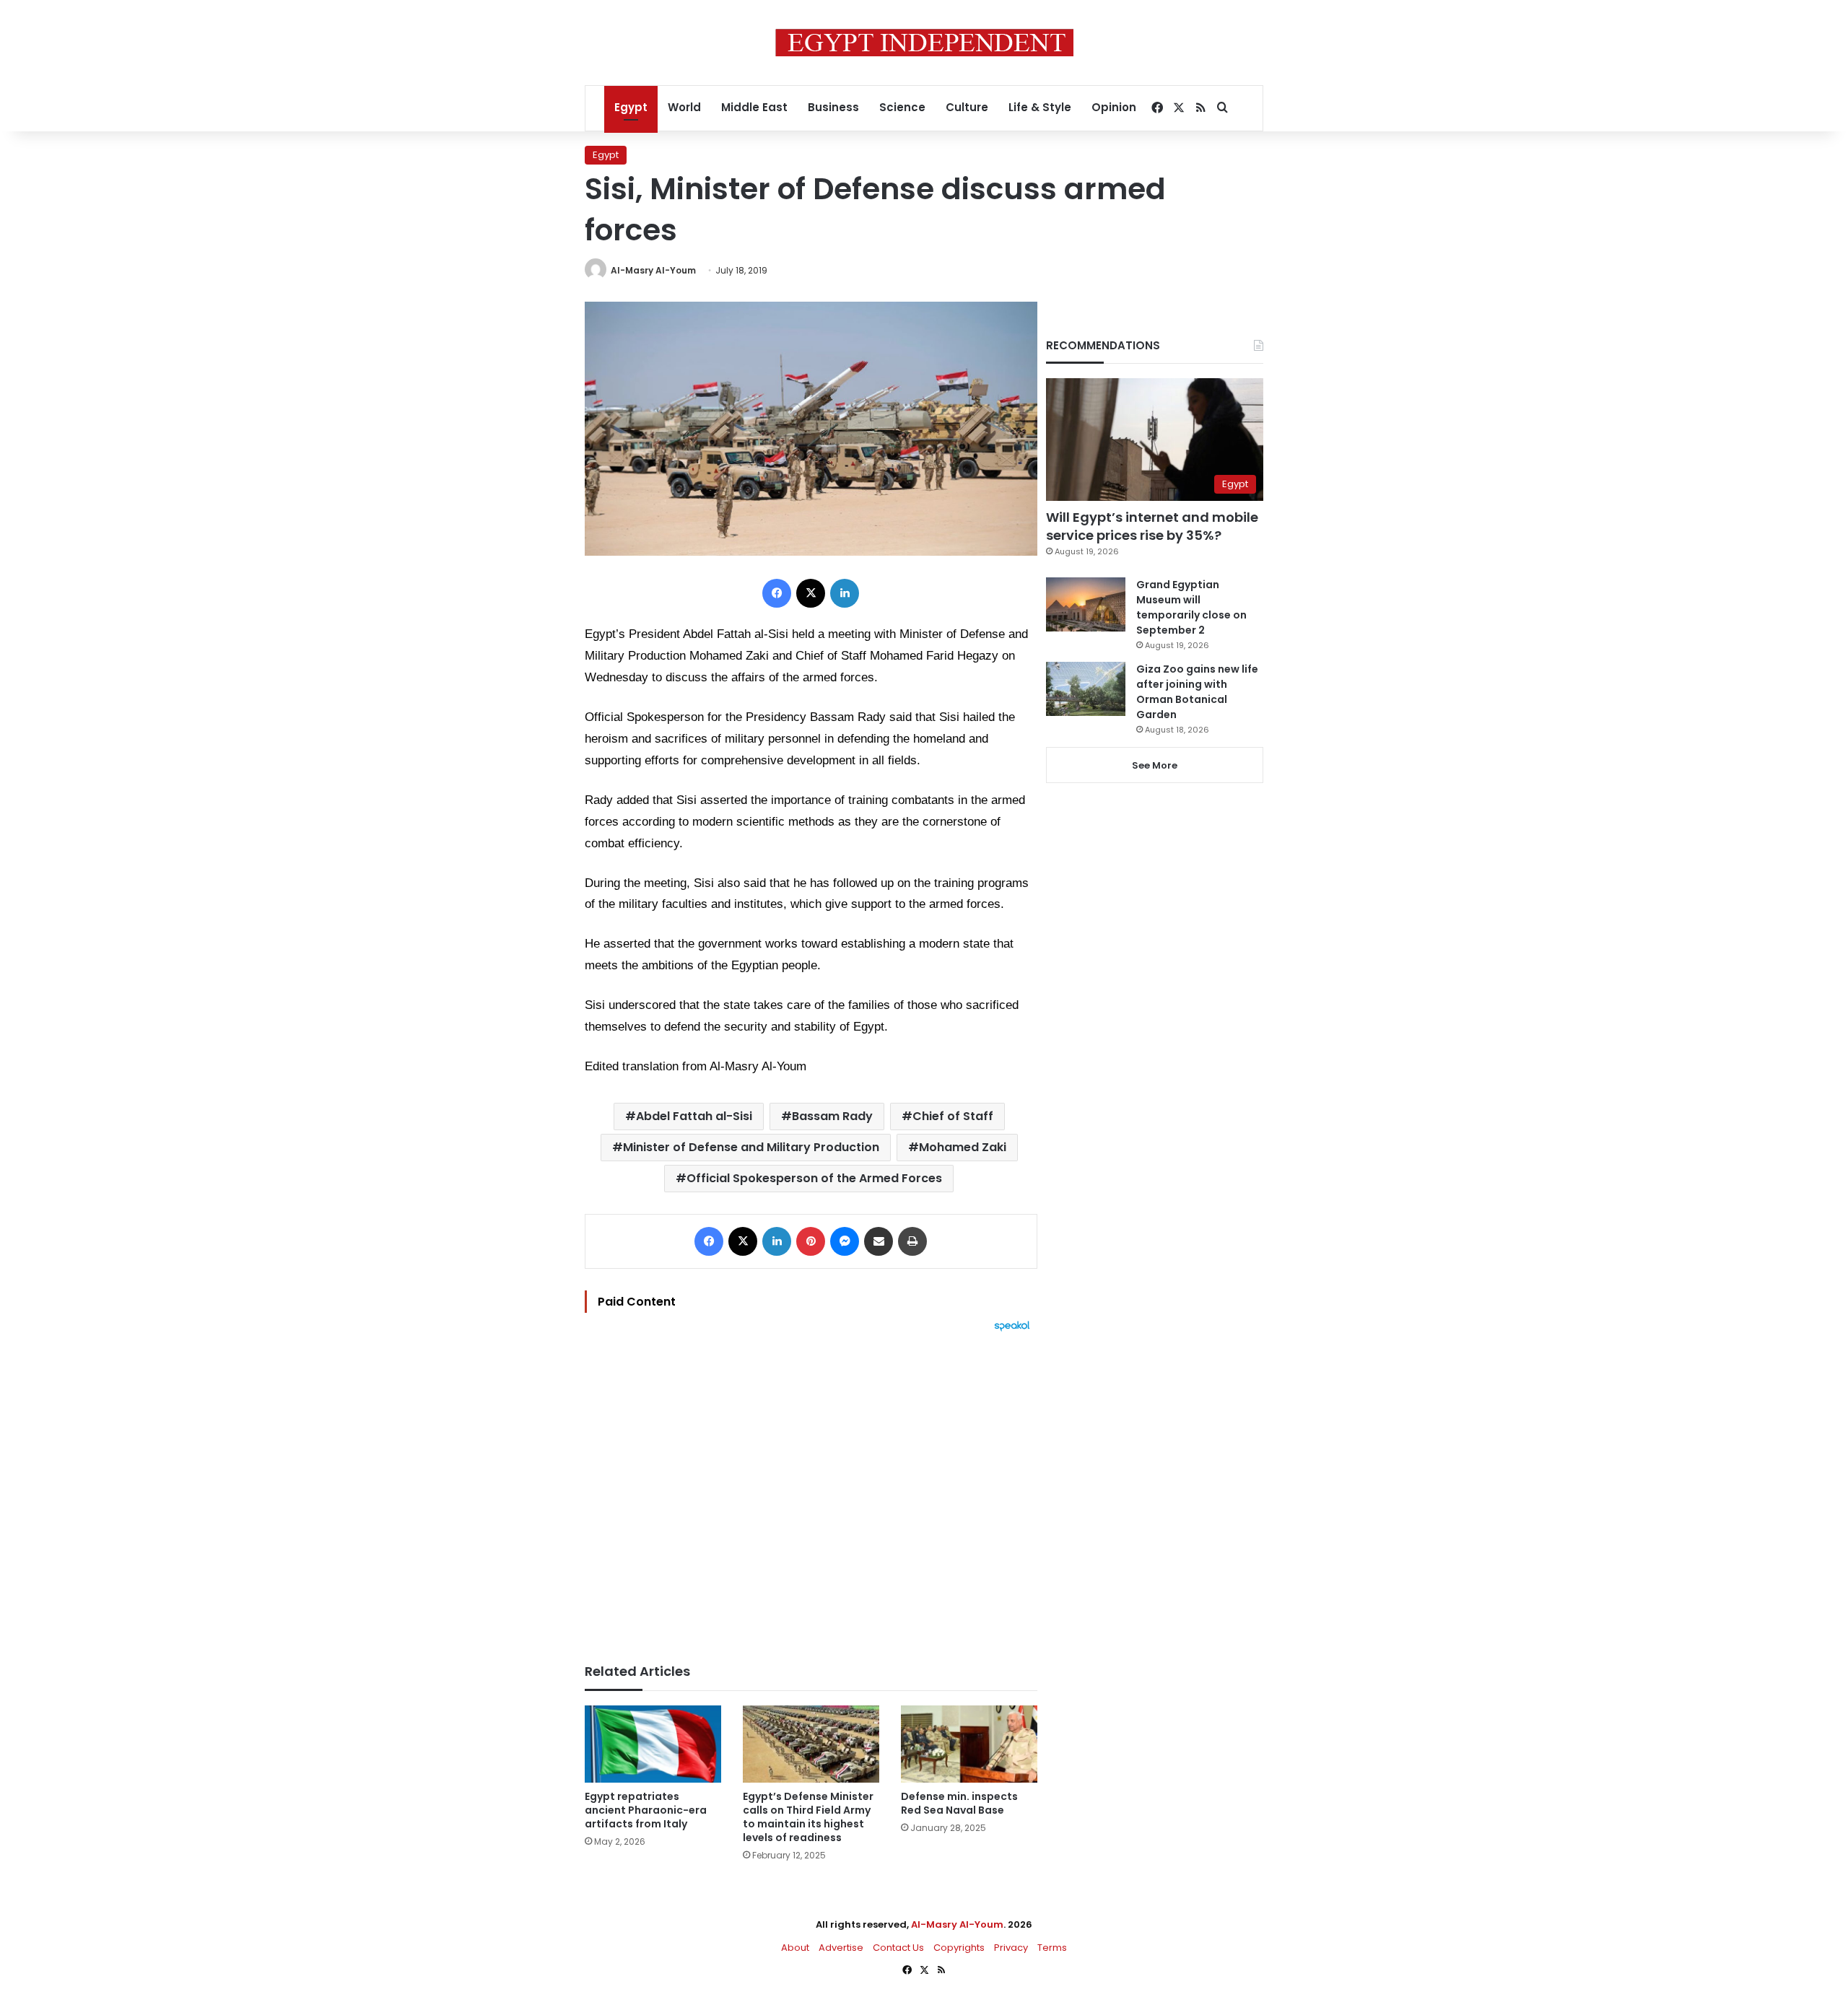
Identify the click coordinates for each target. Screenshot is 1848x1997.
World (684, 107)
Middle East (754, 107)
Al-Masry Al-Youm (653, 270)
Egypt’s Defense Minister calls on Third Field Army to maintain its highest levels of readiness (808, 1817)
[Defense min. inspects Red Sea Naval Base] (969, 1744)
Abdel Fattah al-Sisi (694, 1116)
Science (902, 107)
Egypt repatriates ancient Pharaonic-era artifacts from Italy (646, 1810)
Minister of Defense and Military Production (751, 1147)
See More (1155, 765)
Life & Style (1040, 107)
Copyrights (959, 1948)
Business (833, 107)
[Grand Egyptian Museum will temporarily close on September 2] (1086, 604)
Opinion (1114, 107)
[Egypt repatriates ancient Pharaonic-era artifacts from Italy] (653, 1744)
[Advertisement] (811, 1490)
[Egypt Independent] (924, 43)
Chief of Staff (953, 1116)
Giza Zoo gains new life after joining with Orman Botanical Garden (1197, 692)
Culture (967, 107)
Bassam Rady (832, 1116)
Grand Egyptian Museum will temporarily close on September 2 (1191, 607)
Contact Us (898, 1948)
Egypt (631, 107)
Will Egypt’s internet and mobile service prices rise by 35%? (1152, 526)
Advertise (841, 1948)
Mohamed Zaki (963, 1147)
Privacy (1011, 1948)
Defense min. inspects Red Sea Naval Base (959, 1803)
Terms (1052, 1948)
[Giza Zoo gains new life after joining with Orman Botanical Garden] (1086, 689)
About (795, 1948)
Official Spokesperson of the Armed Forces (814, 1178)
